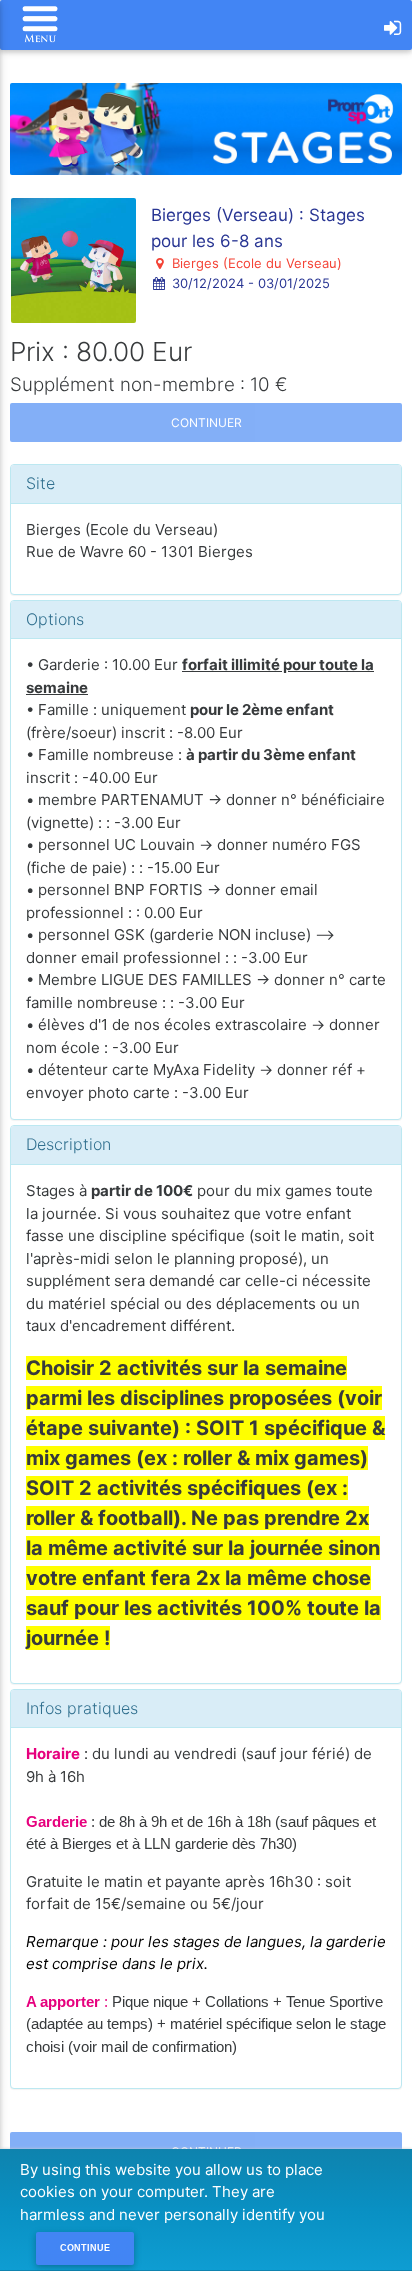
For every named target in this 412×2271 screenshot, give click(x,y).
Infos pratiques (82, 1708)
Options (55, 619)
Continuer (206, 422)
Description (68, 1144)
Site (40, 483)
